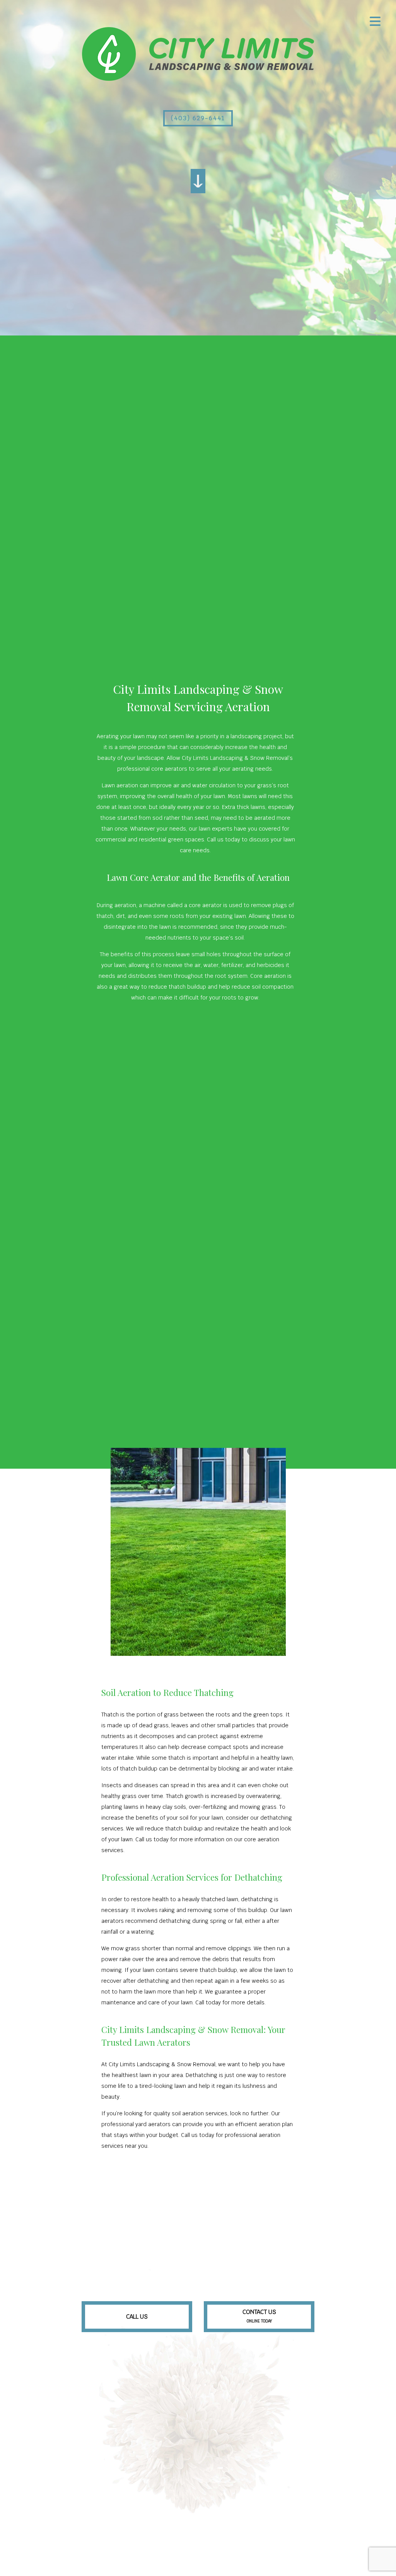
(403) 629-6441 (198, 118)
